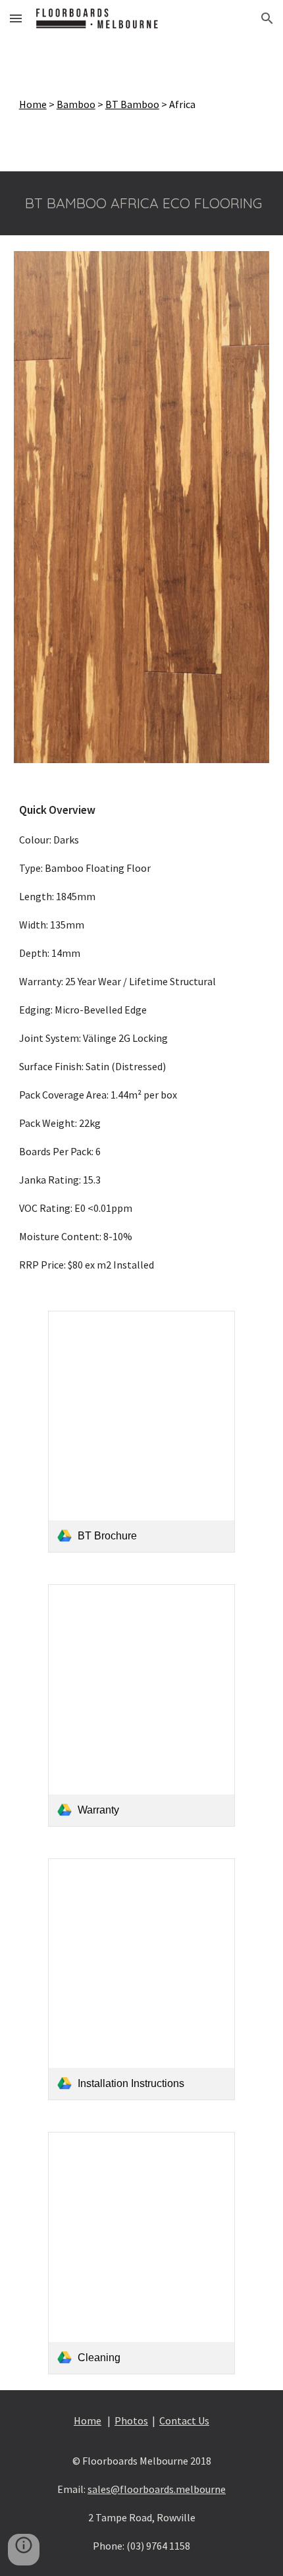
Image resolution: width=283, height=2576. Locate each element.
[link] (141, 1432)
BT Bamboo (132, 104)
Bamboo (76, 104)
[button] (16, 18)
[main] (142, 104)
